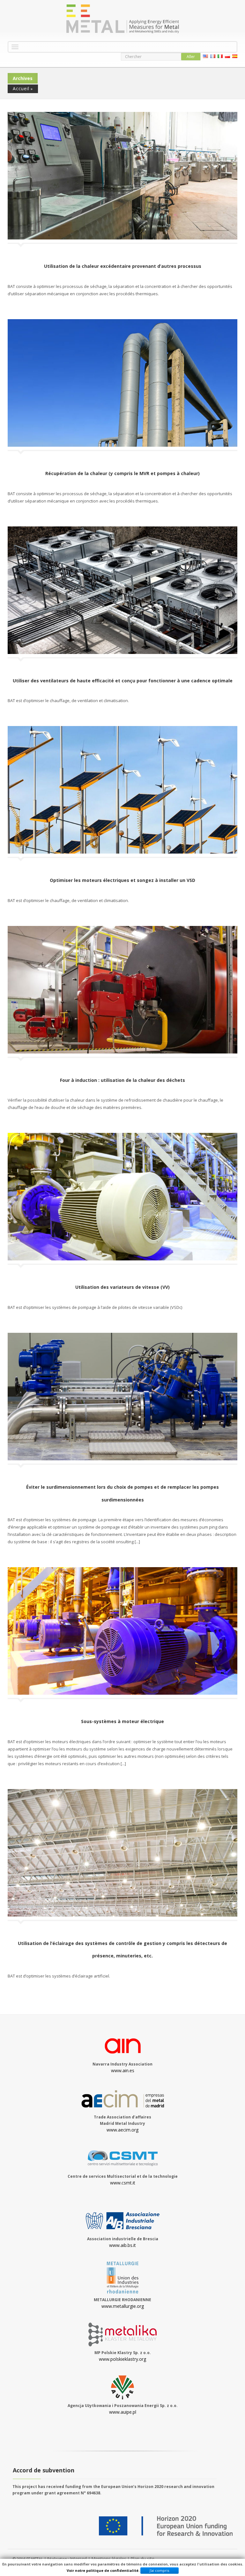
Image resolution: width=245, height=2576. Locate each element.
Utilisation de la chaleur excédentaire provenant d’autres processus (123, 266)
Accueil (21, 88)
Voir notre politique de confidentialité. (103, 2570)
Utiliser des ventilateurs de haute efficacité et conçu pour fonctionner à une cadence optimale (123, 681)
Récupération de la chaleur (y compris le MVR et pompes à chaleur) (122, 473)
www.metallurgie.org (123, 2306)
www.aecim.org (122, 2130)
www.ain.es (123, 2070)
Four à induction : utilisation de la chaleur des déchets (122, 1080)
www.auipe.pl (123, 2412)
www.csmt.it (123, 2183)
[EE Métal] (122, 19)
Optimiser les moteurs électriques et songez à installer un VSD (122, 880)
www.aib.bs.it (122, 2245)
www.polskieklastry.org (122, 2359)
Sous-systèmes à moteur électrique (122, 1721)
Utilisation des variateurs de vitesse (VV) (122, 1287)
